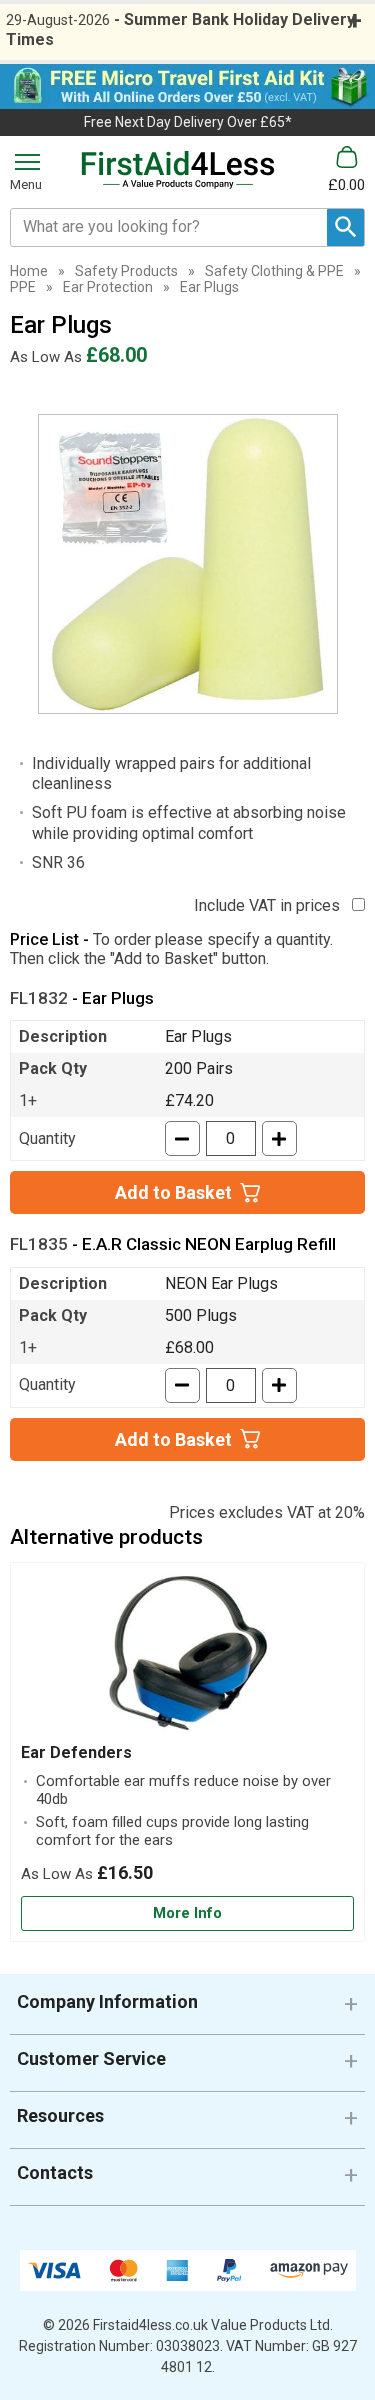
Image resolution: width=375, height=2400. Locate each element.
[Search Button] (345, 227)
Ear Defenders (76, 1752)
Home (29, 271)
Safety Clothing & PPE (274, 271)
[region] (187, 1658)
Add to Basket (173, 1192)
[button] (187, 2009)
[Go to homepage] (178, 170)
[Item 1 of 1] (188, 564)
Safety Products (126, 271)
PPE (23, 287)
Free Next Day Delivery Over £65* (188, 122)
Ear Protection (108, 287)
